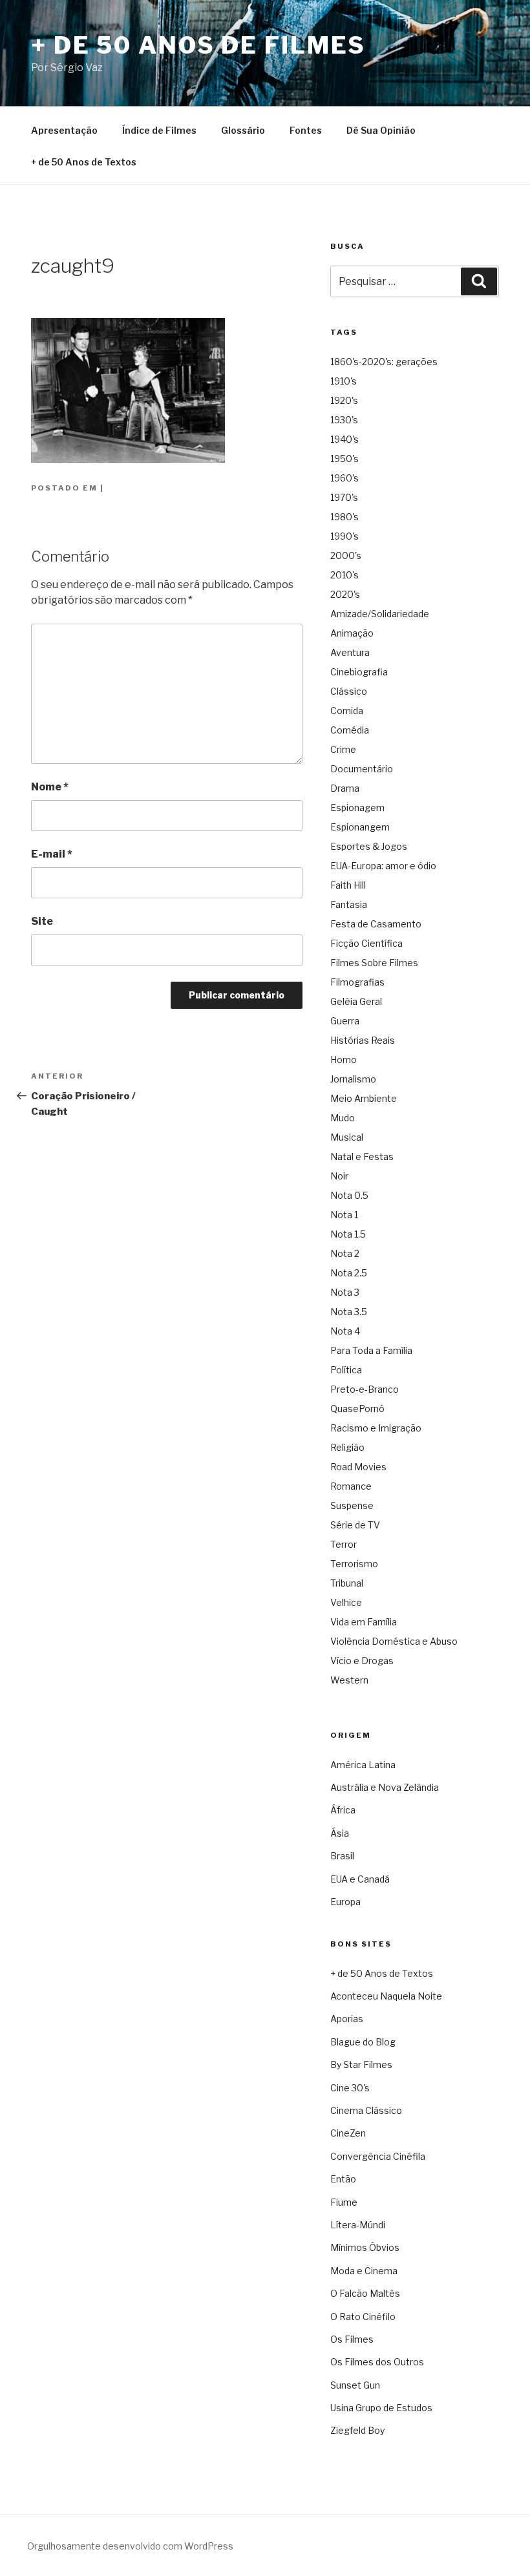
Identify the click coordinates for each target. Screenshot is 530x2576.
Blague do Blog (363, 2042)
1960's (344, 478)
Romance (351, 1486)
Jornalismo (353, 1079)
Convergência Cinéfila (378, 2156)
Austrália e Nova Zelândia (385, 1787)
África (343, 1810)
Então (343, 2179)
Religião (347, 1447)
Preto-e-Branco (365, 1389)
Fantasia (349, 904)
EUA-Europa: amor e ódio (383, 866)
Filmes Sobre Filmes (374, 963)
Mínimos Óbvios (365, 2247)
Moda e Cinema (364, 2271)
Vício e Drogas (362, 1661)
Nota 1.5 (348, 1234)
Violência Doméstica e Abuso (394, 1641)
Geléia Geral (356, 1001)
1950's (344, 459)
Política (346, 1370)
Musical (347, 1137)
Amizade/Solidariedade (380, 614)
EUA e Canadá (360, 1879)
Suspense (352, 1505)
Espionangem (360, 827)
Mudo (343, 1118)
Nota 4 (345, 1331)
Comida (347, 711)
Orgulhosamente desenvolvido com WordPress (130, 2546)
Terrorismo (354, 1564)
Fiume (344, 2202)
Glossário (243, 130)
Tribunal (347, 1583)
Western (349, 1680)
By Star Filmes (361, 2064)
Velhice (346, 1602)
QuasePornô (357, 1409)
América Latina (363, 1765)
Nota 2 (345, 1253)
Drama (345, 788)
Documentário (362, 769)
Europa (345, 1902)
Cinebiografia (359, 672)
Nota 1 (344, 1215)
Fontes (306, 130)
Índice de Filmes (159, 130)
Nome (50, 787)
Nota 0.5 (349, 1195)
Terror (344, 1544)
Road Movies (358, 1467)
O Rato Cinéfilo (363, 2317)
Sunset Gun (355, 2385)
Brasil (342, 1856)
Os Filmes (352, 2339)
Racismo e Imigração (376, 1428)
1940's (344, 439)
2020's (345, 594)
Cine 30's (350, 2088)
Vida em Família (364, 1622)
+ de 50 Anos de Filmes (198, 45)
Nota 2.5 (349, 1273)
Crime (343, 749)
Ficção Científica (366, 943)
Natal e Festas (362, 1156)
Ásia (340, 1833)
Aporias (347, 2019)
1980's (344, 517)
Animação (352, 633)
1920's (344, 400)
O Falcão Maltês (365, 2293)
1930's (344, 420)
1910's (344, 381)
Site (42, 921)
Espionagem (357, 808)
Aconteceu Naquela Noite (386, 1996)
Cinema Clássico (366, 2110)
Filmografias (357, 982)
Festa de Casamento (376, 924)
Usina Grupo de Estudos (381, 2408)
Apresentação (64, 130)
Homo (344, 1060)
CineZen (348, 2133)
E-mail (52, 854)
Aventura (350, 652)
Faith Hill (348, 885)
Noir (339, 1176)
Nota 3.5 (349, 1312)
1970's (344, 497)
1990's (344, 536)
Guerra (345, 1021)
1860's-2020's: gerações (384, 362)
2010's (344, 575)
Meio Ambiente (364, 1098)
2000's (346, 555)
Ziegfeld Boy (357, 2430)
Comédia (350, 730)
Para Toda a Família (371, 1350)
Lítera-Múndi (358, 2225)
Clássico (349, 691)
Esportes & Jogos (369, 846)
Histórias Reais (363, 1040)
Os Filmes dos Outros (377, 2362)
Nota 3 (345, 1292)
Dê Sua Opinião (381, 130)
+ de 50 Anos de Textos (84, 162)
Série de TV (355, 1525)
